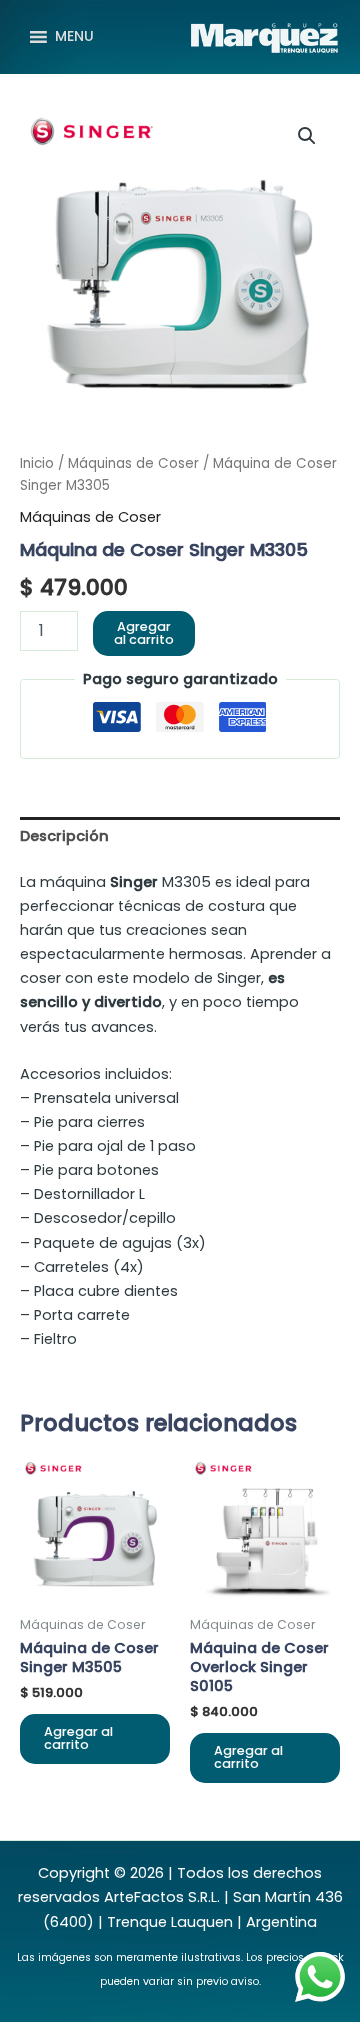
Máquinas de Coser (133, 463)
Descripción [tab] (64, 836)
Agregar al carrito (144, 633)
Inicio (37, 463)
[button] (307, 136)
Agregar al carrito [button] (78, 1738)
